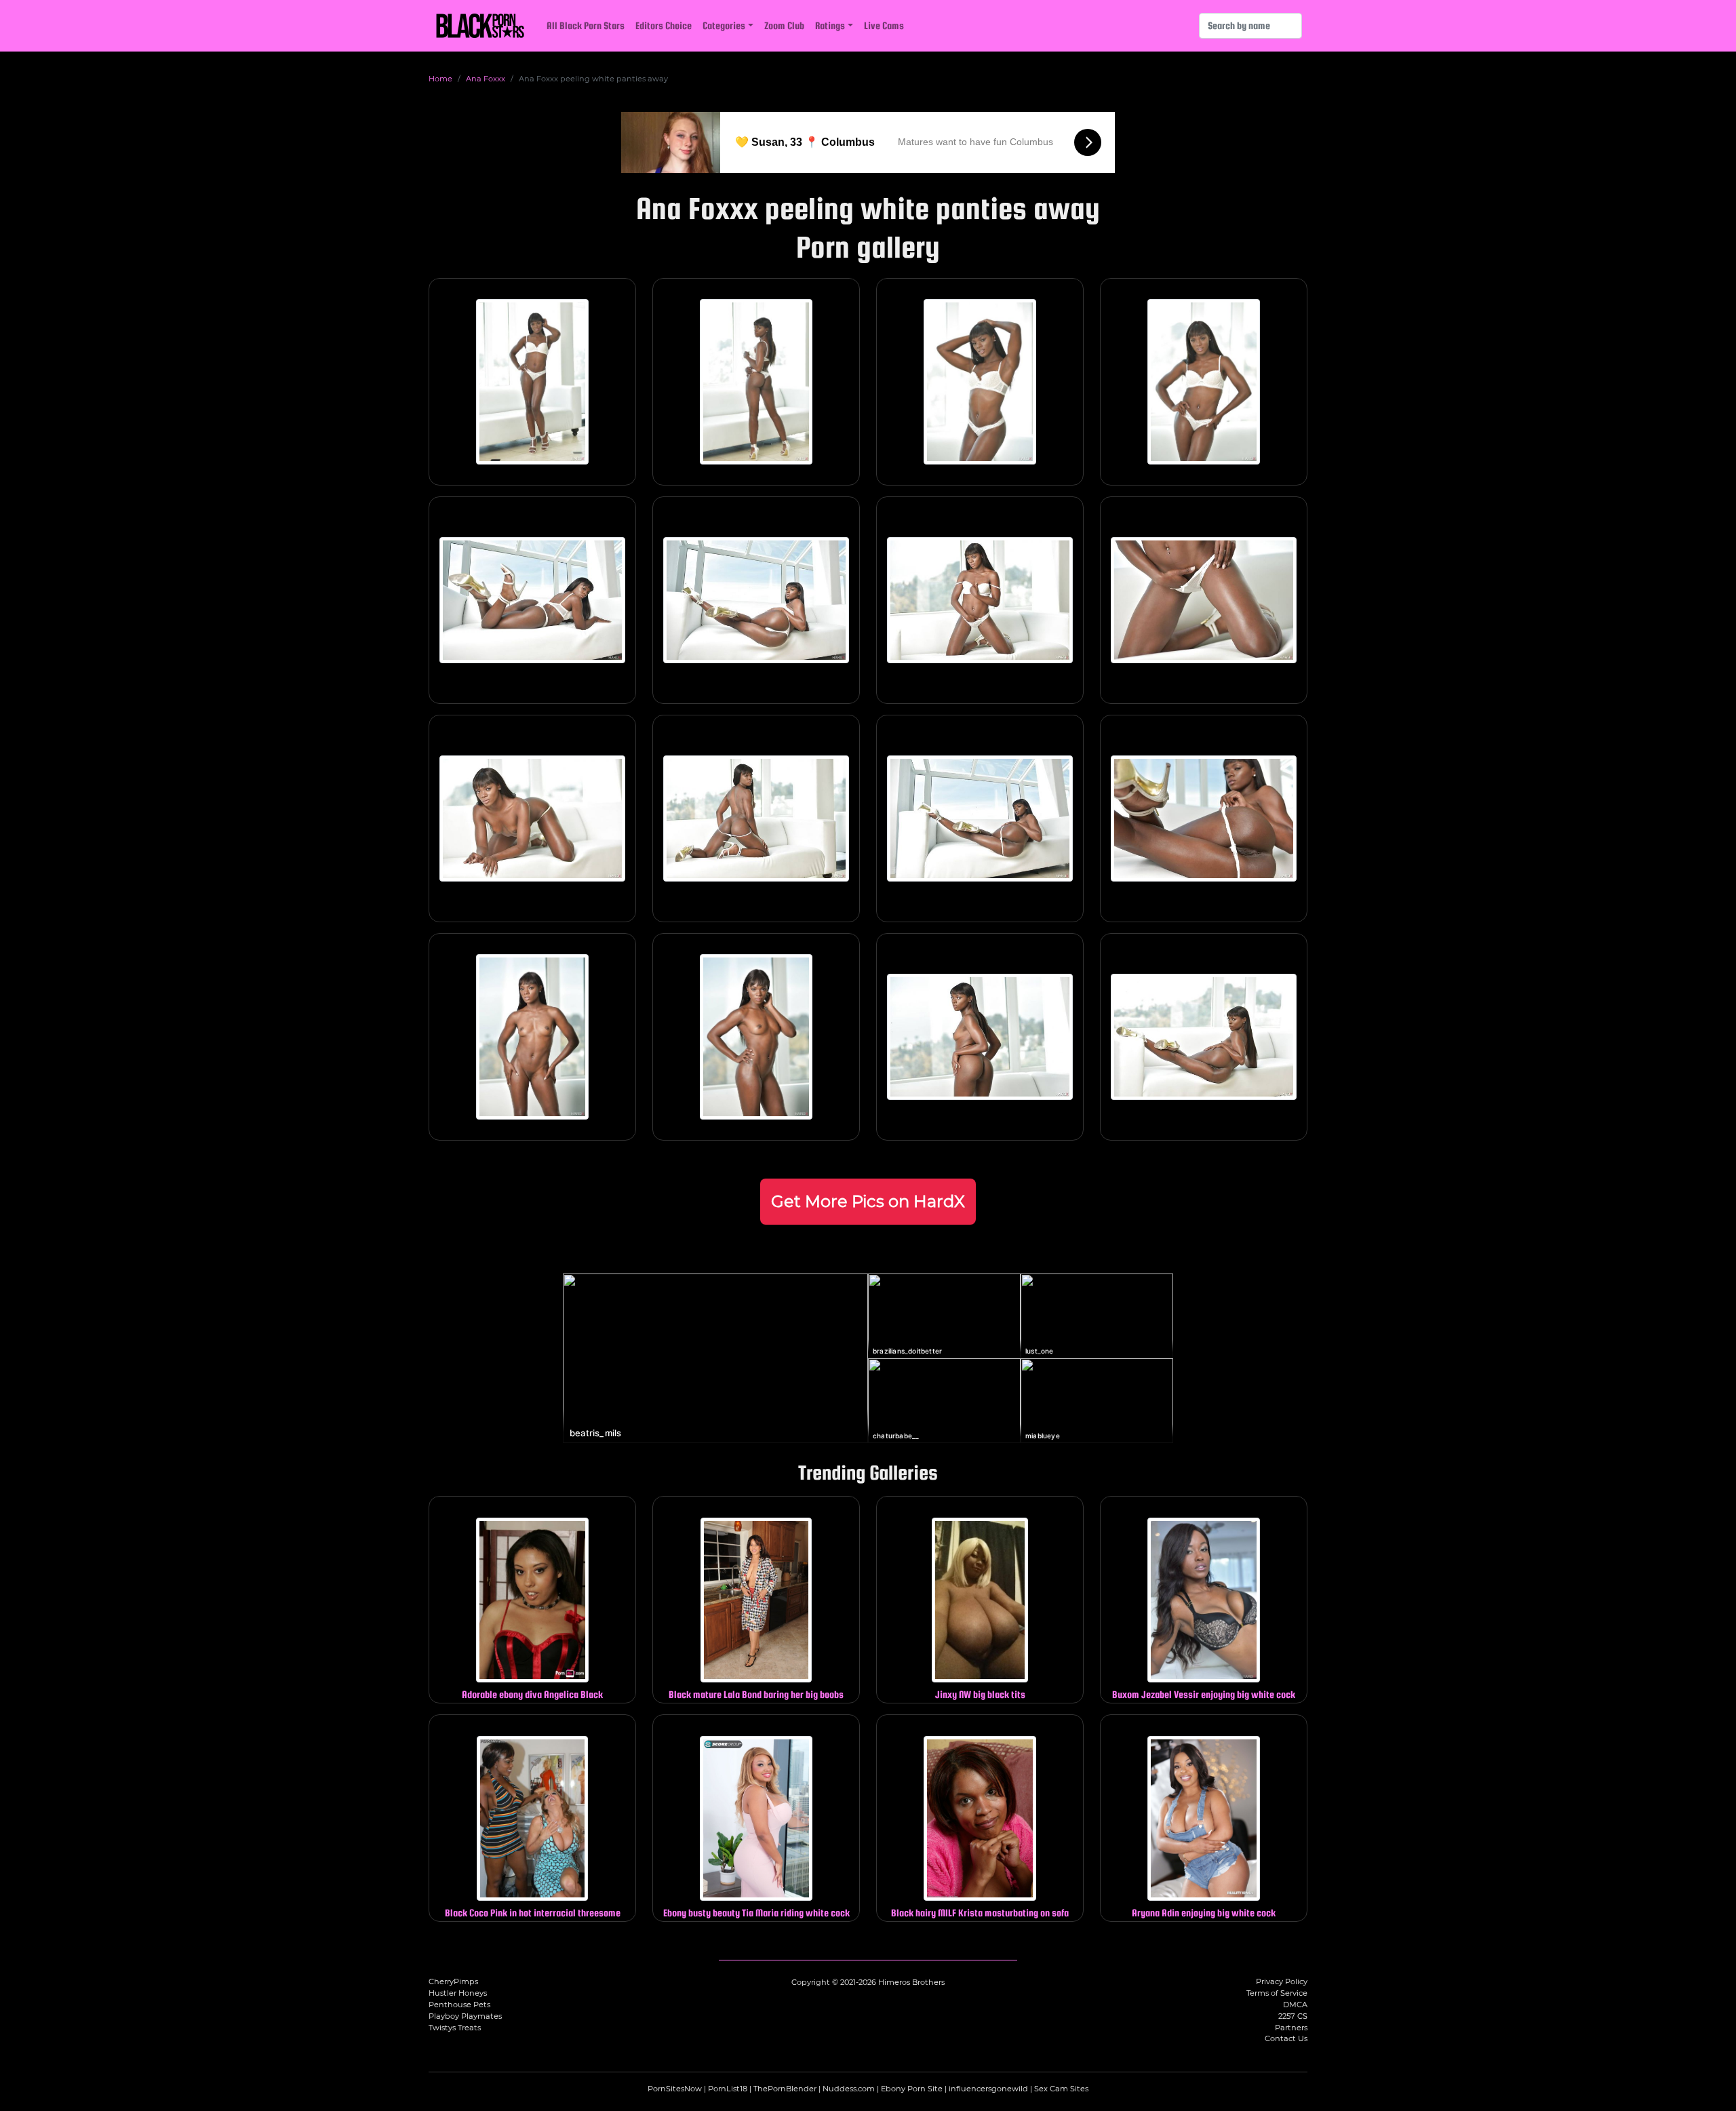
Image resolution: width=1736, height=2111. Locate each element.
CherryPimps (453, 1981)
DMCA (1295, 2005)
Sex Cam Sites (1061, 2089)
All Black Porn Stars (586, 25)
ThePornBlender (785, 2089)
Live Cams (884, 25)
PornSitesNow (675, 2089)
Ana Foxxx (486, 79)
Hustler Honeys (458, 1993)
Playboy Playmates (465, 2016)
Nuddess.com (849, 2089)
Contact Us (1286, 2038)
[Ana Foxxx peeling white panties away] (532, 382)
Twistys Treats (455, 2028)
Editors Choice (664, 25)
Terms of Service (1277, 1993)
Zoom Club (784, 25)
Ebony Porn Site (912, 2089)
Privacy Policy (1282, 1981)
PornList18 (728, 2089)
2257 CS (1293, 2016)
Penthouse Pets (459, 2005)
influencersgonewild (988, 2089)
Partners (1291, 2028)
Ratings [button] (830, 25)
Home (440, 79)
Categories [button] (724, 25)
